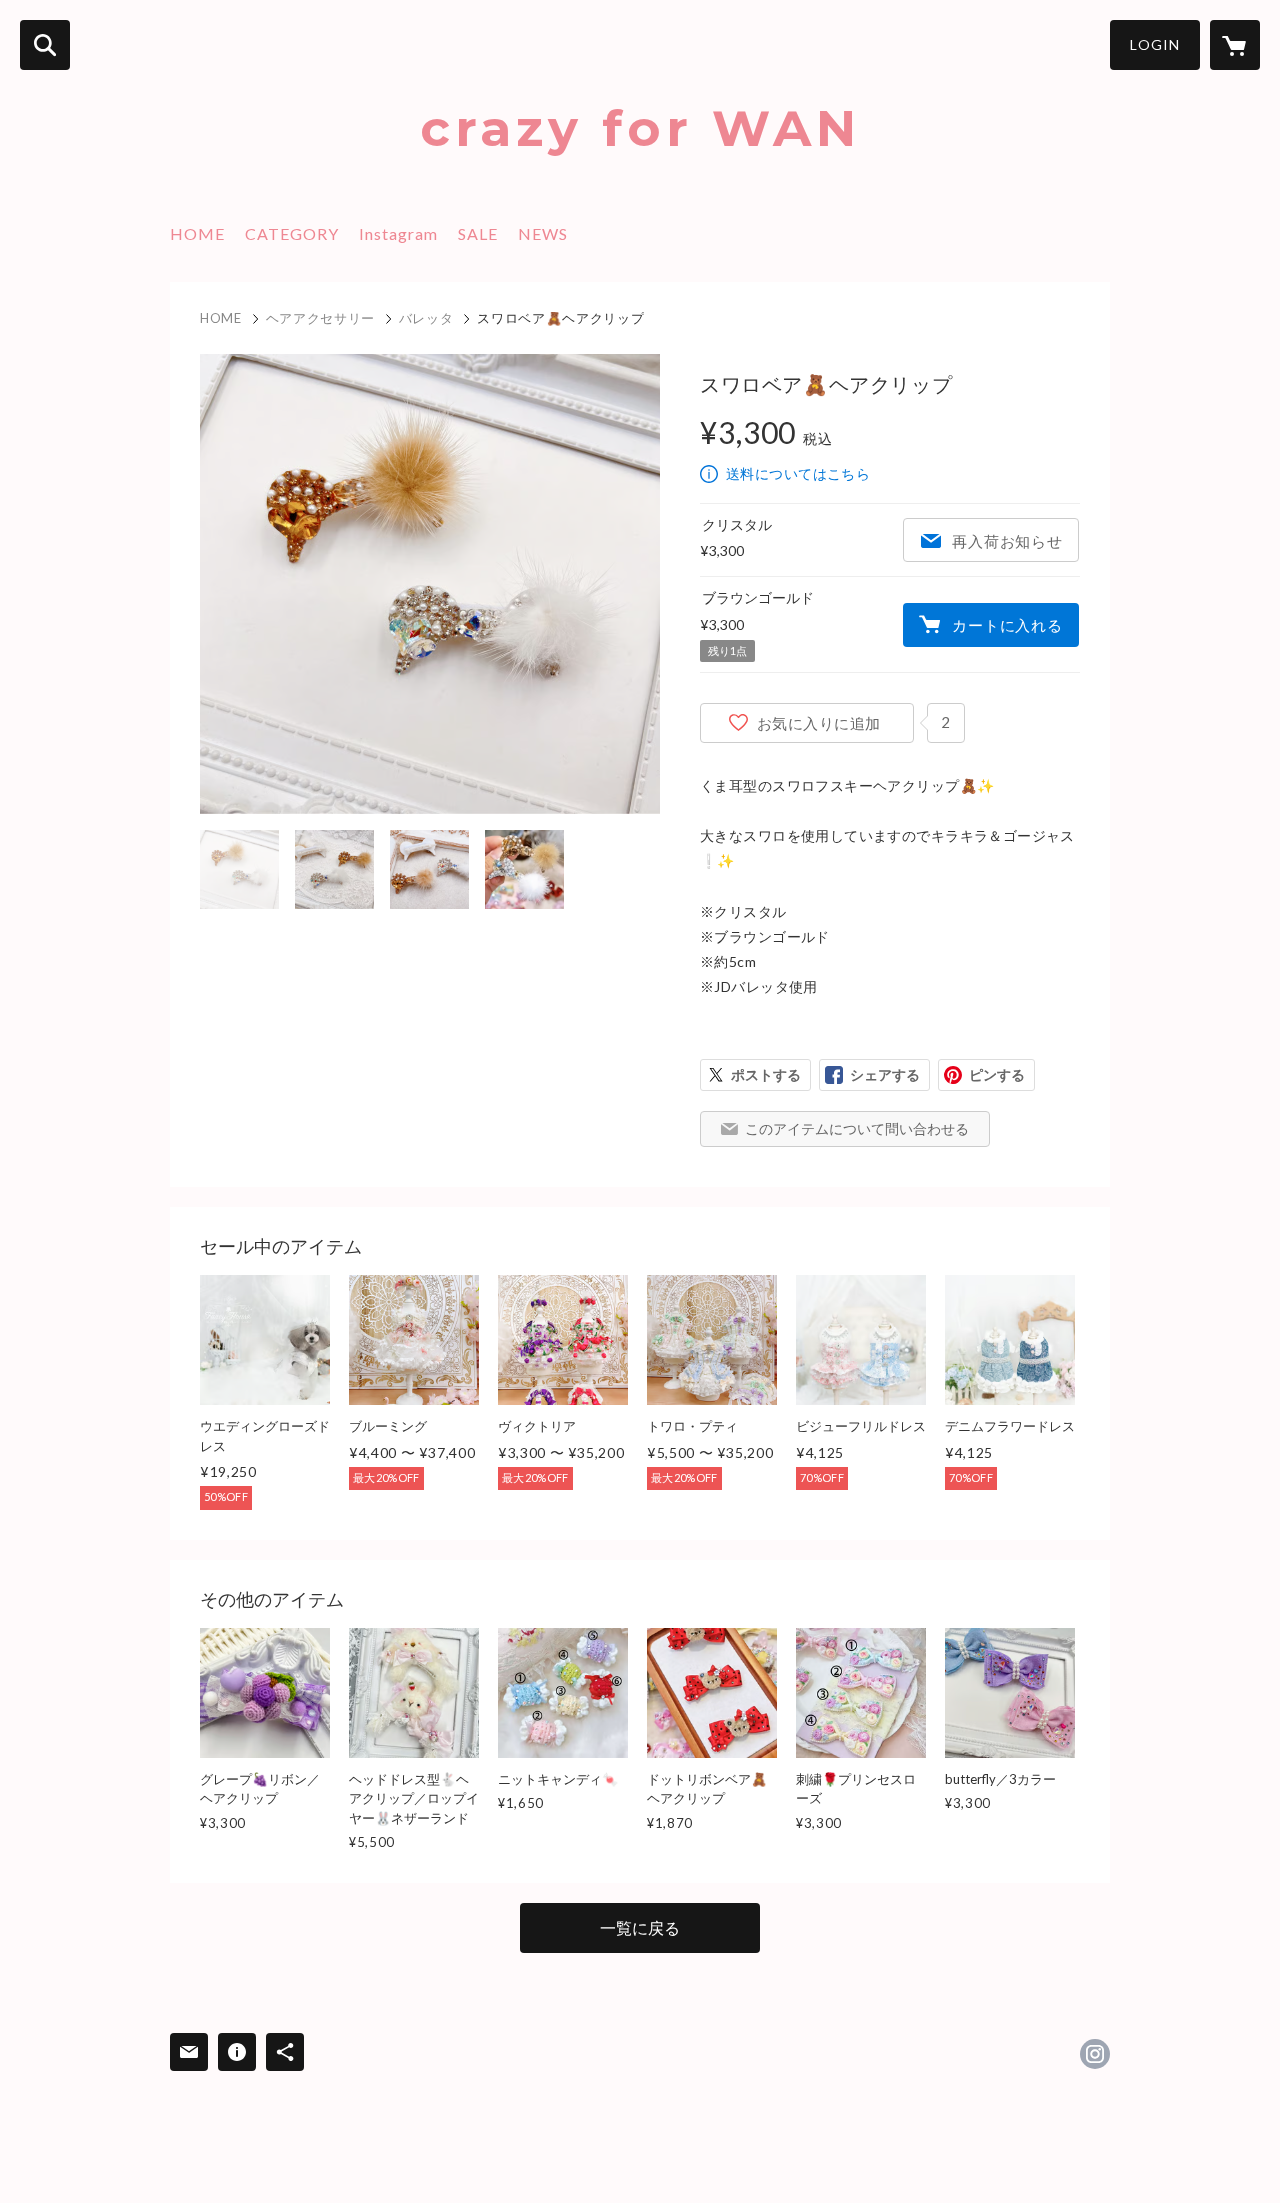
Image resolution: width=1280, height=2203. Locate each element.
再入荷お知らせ (1007, 541)
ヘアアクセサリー (320, 318)
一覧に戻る (640, 1927)
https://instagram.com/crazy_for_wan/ (1095, 2054)
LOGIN (1155, 44)
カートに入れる (1007, 625)
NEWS (543, 233)
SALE (478, 233)
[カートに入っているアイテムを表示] (1235, 45)
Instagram (398, 233)
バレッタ (426, 318)
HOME (197, 233)
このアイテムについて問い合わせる (857, 1128)
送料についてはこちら (798, 473)
